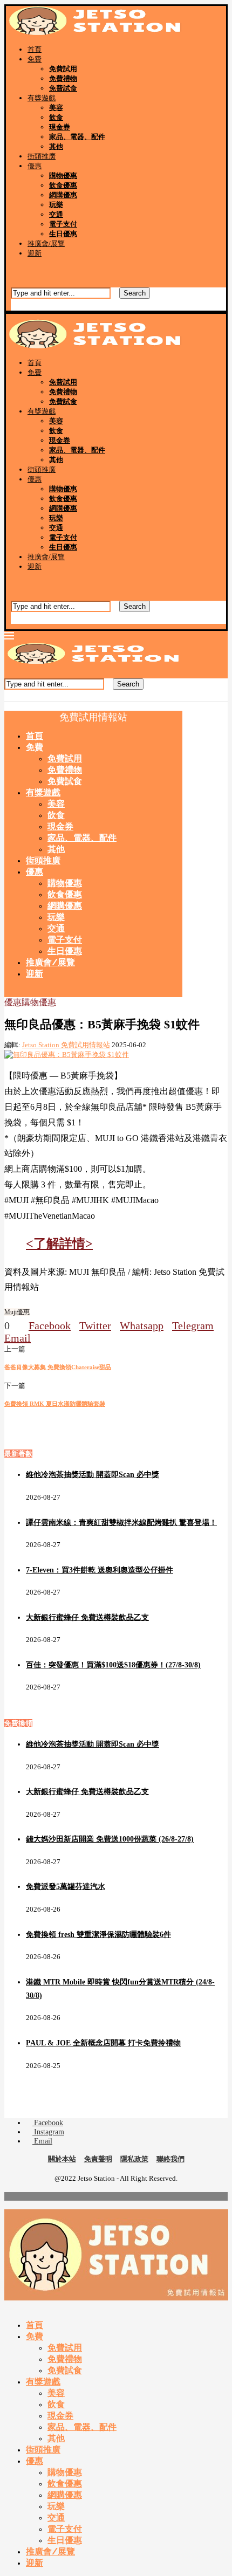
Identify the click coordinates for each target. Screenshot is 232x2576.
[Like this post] (14, 1325)
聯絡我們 (170, 2159)
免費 (35, 59)
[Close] (15, 306)
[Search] (15, 283)
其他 (56, 146)
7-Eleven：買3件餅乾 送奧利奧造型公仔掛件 (100, 1570)
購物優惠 (63, 176)
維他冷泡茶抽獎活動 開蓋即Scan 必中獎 (93, 1475)
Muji (11, 1312)
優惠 (35, 166)
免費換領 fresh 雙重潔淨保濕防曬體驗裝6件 (98, 1935)
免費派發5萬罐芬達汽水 (66, 1887)
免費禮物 (63, 78)
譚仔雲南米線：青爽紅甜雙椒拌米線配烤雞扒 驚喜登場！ (121, 1523)
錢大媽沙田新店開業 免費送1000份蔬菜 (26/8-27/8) (110, 1839)
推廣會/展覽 (46, 243)
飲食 (56, 117)
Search (135, 293)
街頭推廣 (42, 156)
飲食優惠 (63, 185)
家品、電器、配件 (77, 137)
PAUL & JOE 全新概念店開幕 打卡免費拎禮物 (103, 2043)
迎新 (35, 253)
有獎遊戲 (42, 98)
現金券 (60, 127)
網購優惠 (63, 195)
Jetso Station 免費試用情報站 (66, 1045)
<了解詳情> (59, 1244)
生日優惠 (63, 234)
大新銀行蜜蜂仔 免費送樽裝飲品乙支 (87, 1617)
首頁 (35, 49)
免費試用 (63, 69)
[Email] (28, 271)
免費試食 (63, 88)
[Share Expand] (35, 1338)
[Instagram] (19, 271)
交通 (56, 214)
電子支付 (63, 224)
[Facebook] (10, 271)
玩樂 (56, 205)
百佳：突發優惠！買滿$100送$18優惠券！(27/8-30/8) (113, 1665)
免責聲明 (98, 2159)
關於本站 (62, 2159)
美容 (56, 108)
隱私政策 (134, 2159)
